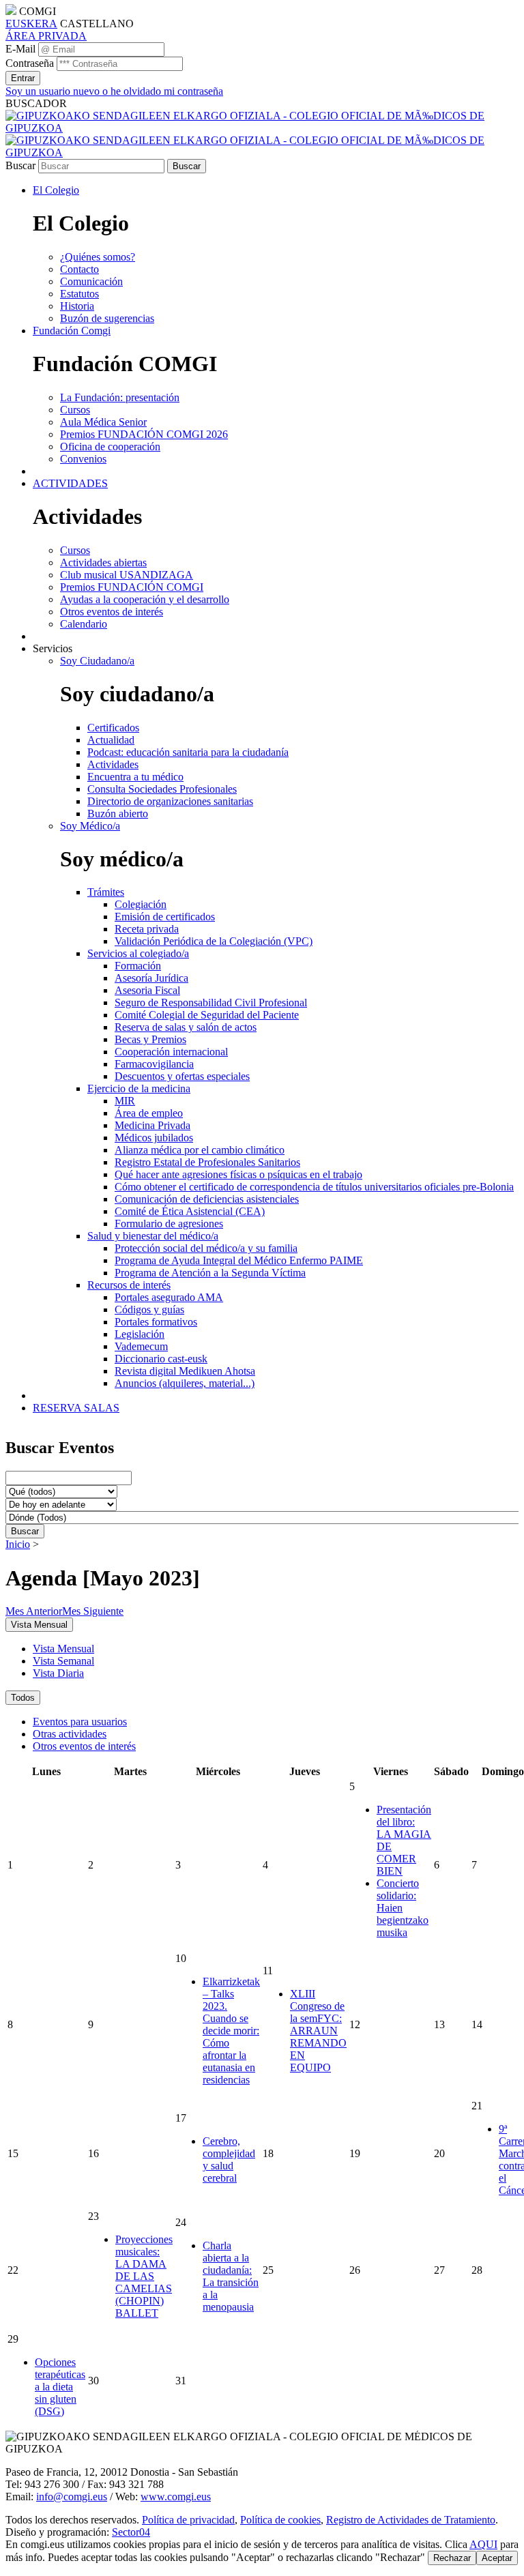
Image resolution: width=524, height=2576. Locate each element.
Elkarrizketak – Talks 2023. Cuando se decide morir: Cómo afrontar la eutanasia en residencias (231, 2031)
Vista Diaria (58, 1673)
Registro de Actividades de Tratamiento (411, 2520)
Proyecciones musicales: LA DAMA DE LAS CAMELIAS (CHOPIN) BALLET (144, 2276)
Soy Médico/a (90, 826)
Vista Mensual (63, 1649)
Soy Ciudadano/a (97, 661)
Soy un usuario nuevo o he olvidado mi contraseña (114, 91)
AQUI (483, 2544)
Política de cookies (280, 2520)
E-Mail (20, 49)
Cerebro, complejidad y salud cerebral (229, 2160)
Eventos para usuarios (80, 1722)
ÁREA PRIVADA (46, 36)
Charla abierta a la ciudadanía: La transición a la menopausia (231, 2276)
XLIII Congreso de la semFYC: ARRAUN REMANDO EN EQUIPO (318, 2031)
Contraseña (30, 63)
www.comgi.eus (176, 2497)
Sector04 (131, 2532)
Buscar (20, 165)
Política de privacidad (188, 2520)
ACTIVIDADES (70, 483)
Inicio (18, 1544)
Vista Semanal (63, 1661)
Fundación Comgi (72, 331)
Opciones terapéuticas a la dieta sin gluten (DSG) (60, 2387)
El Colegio (56, 190)
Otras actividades (70, 1734)
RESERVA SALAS (76, 1408)
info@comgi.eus (72, 2497)
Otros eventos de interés (84, 1746)
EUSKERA (31, 24)
